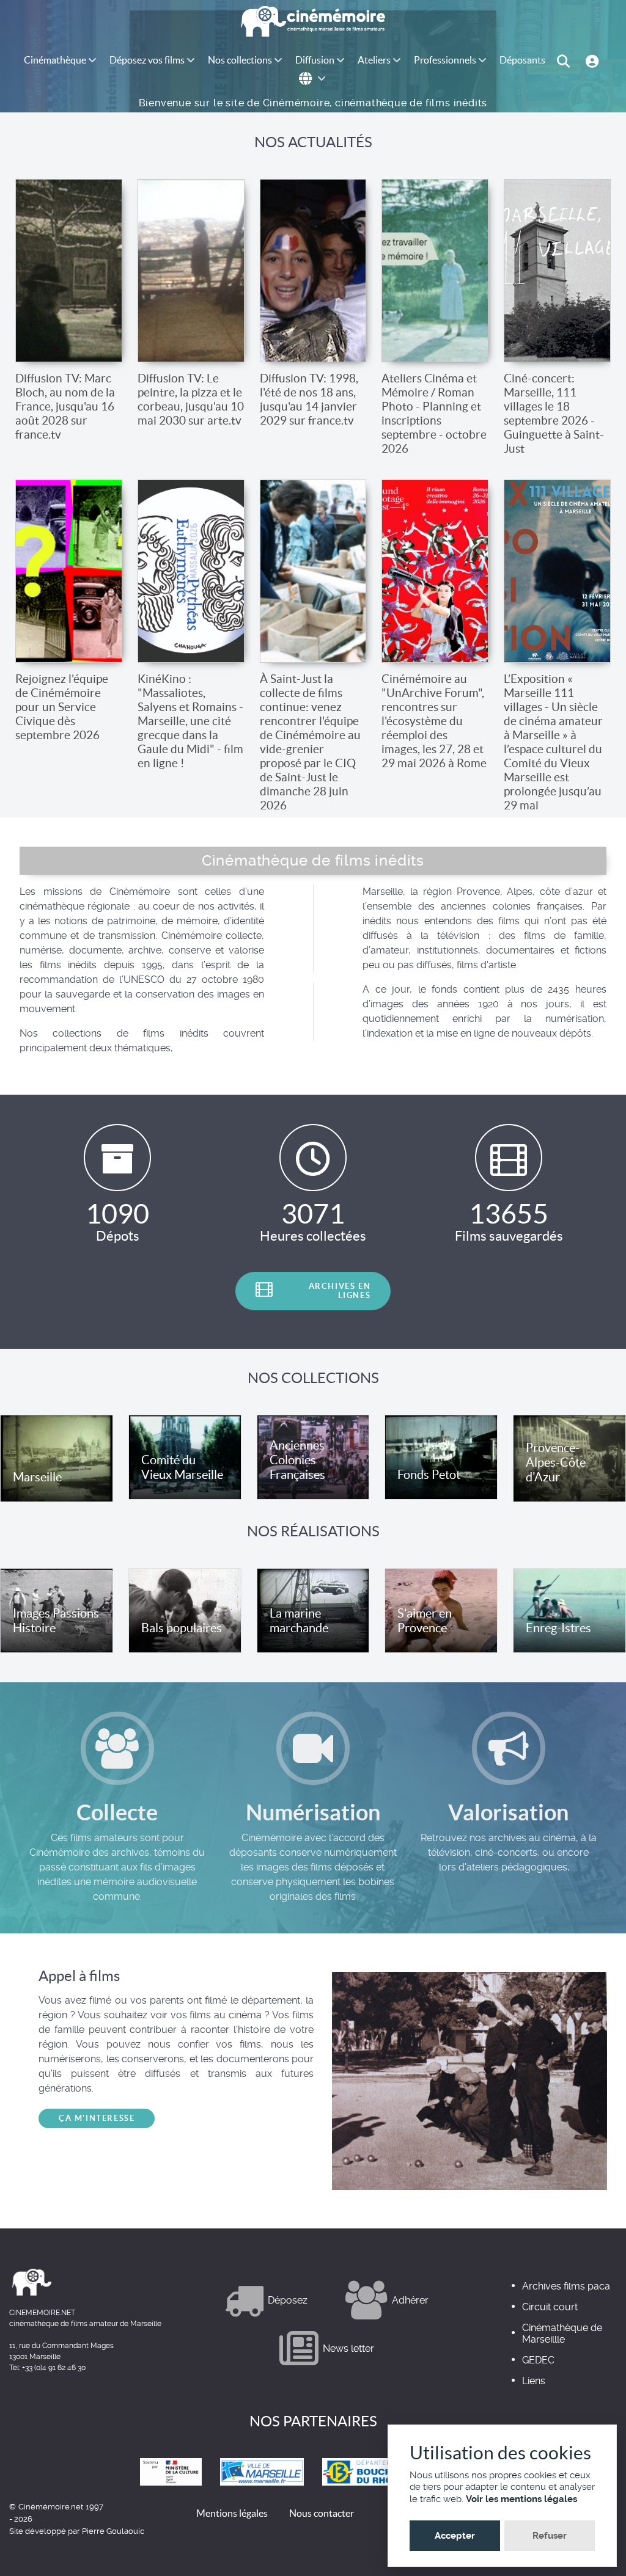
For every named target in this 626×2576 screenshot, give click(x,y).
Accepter (455, 2536)
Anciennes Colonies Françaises (297, 1460)
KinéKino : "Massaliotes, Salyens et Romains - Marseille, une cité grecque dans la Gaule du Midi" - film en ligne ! (190, 721)
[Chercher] (565, 60)
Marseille (37, 1477)
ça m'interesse (97, 2118)
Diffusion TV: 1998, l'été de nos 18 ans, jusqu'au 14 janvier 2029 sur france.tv (309, 399)
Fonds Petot (429, 1475)
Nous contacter (322, 2513)
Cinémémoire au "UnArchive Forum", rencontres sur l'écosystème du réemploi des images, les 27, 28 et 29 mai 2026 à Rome (434, 721)
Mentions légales (232, 2513)
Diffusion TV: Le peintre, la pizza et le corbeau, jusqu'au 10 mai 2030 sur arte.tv (191, 399)
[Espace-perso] (594, 60)
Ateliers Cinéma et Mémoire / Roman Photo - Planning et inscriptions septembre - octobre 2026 (434, 413)
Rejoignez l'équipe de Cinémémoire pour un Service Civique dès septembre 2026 (62, 707)
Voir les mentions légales (521, 2499)
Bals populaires (182, 1628)
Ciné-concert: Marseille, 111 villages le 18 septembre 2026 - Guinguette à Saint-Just (554, 413)
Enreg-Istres (558, 1628)
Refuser (550, 2536)
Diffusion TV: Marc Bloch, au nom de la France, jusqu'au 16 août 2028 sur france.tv (65, 406)
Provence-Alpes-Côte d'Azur (556, 1462)
